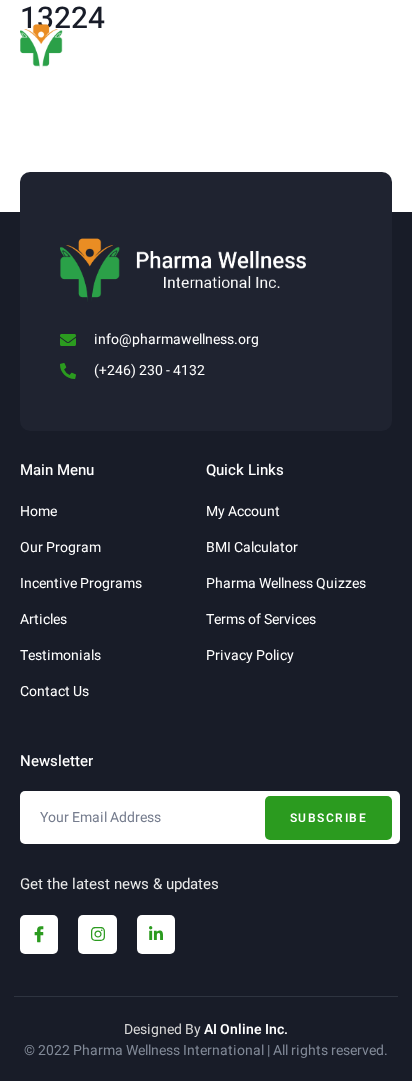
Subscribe (329, 818)
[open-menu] (381, 37)
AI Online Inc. (246, 1029)
